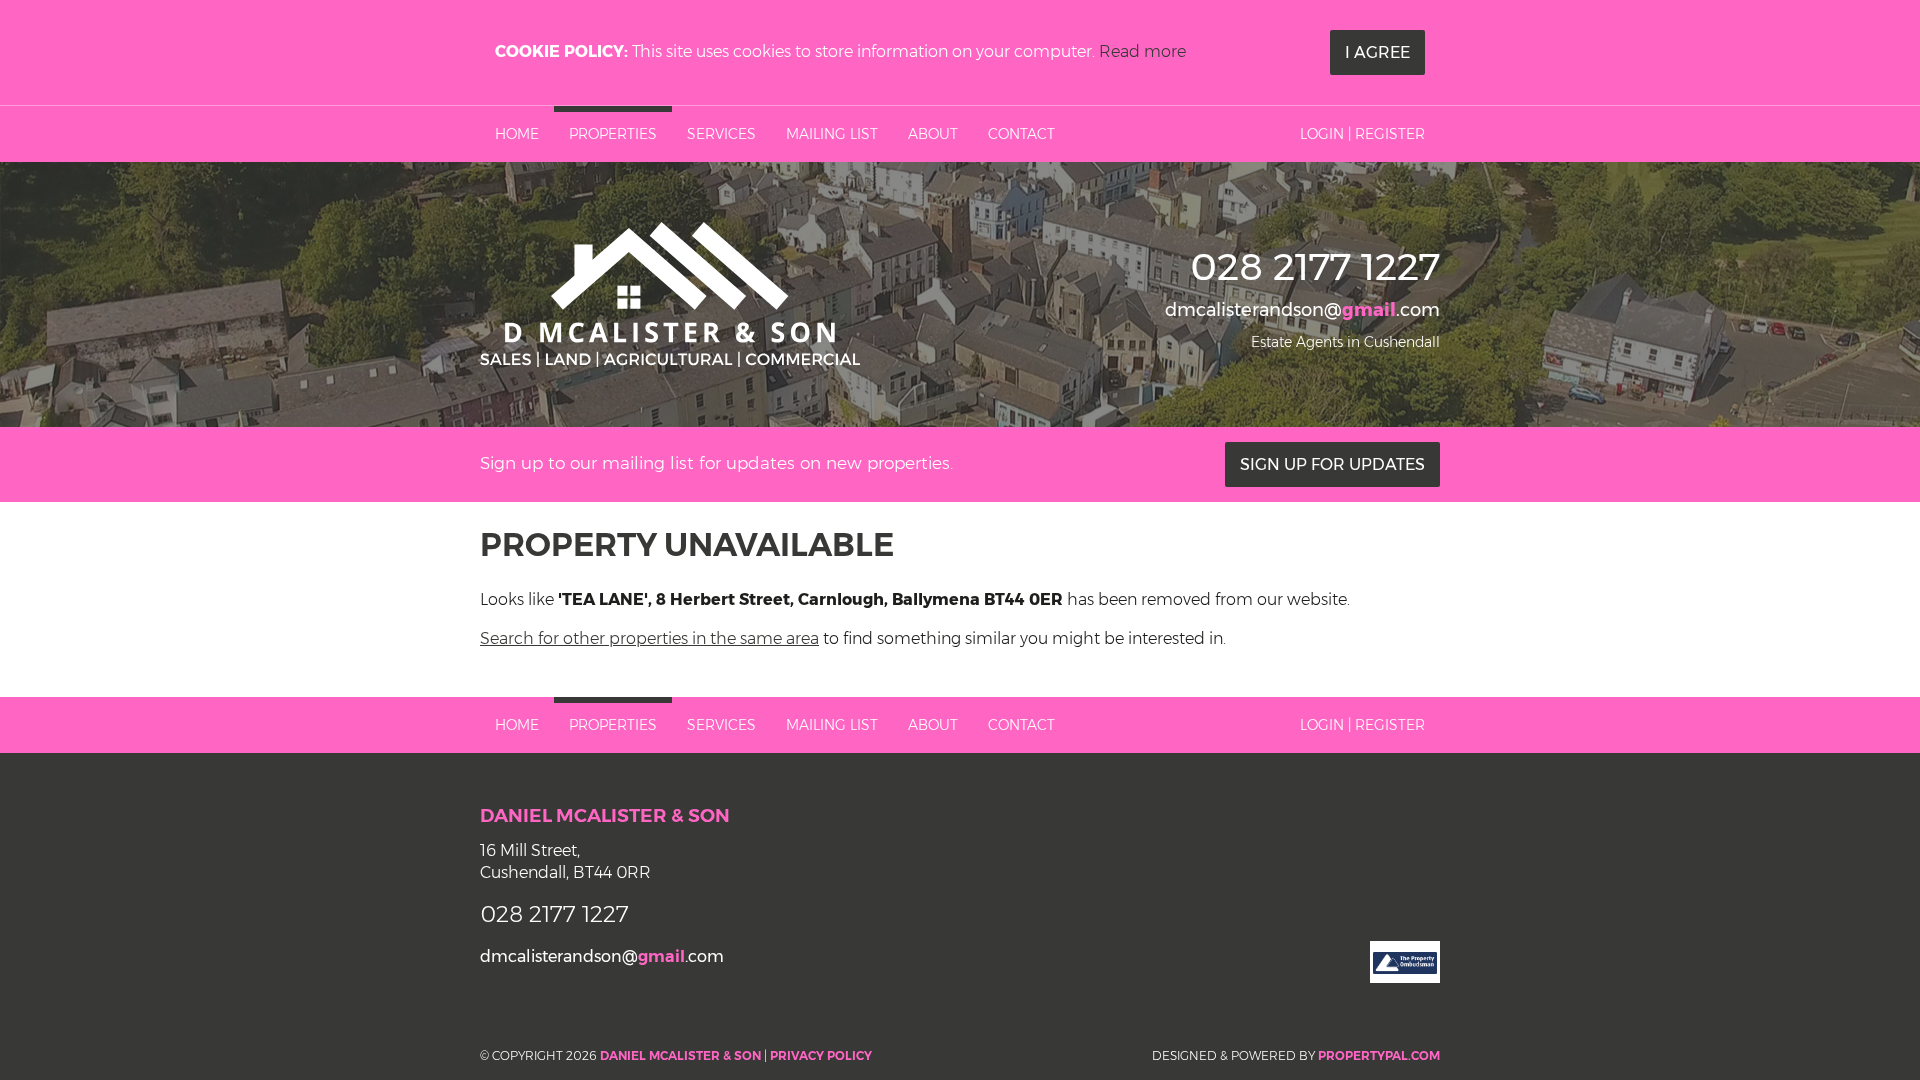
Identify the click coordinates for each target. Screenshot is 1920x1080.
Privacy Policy (821, 1055)
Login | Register (1362, 134)
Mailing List (832, 134)
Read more (1142, 51)
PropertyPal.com (1379, 1055)
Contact (1021, 134)
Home (517, 134)
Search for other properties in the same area (649, 638)
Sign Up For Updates (1332, 464)
